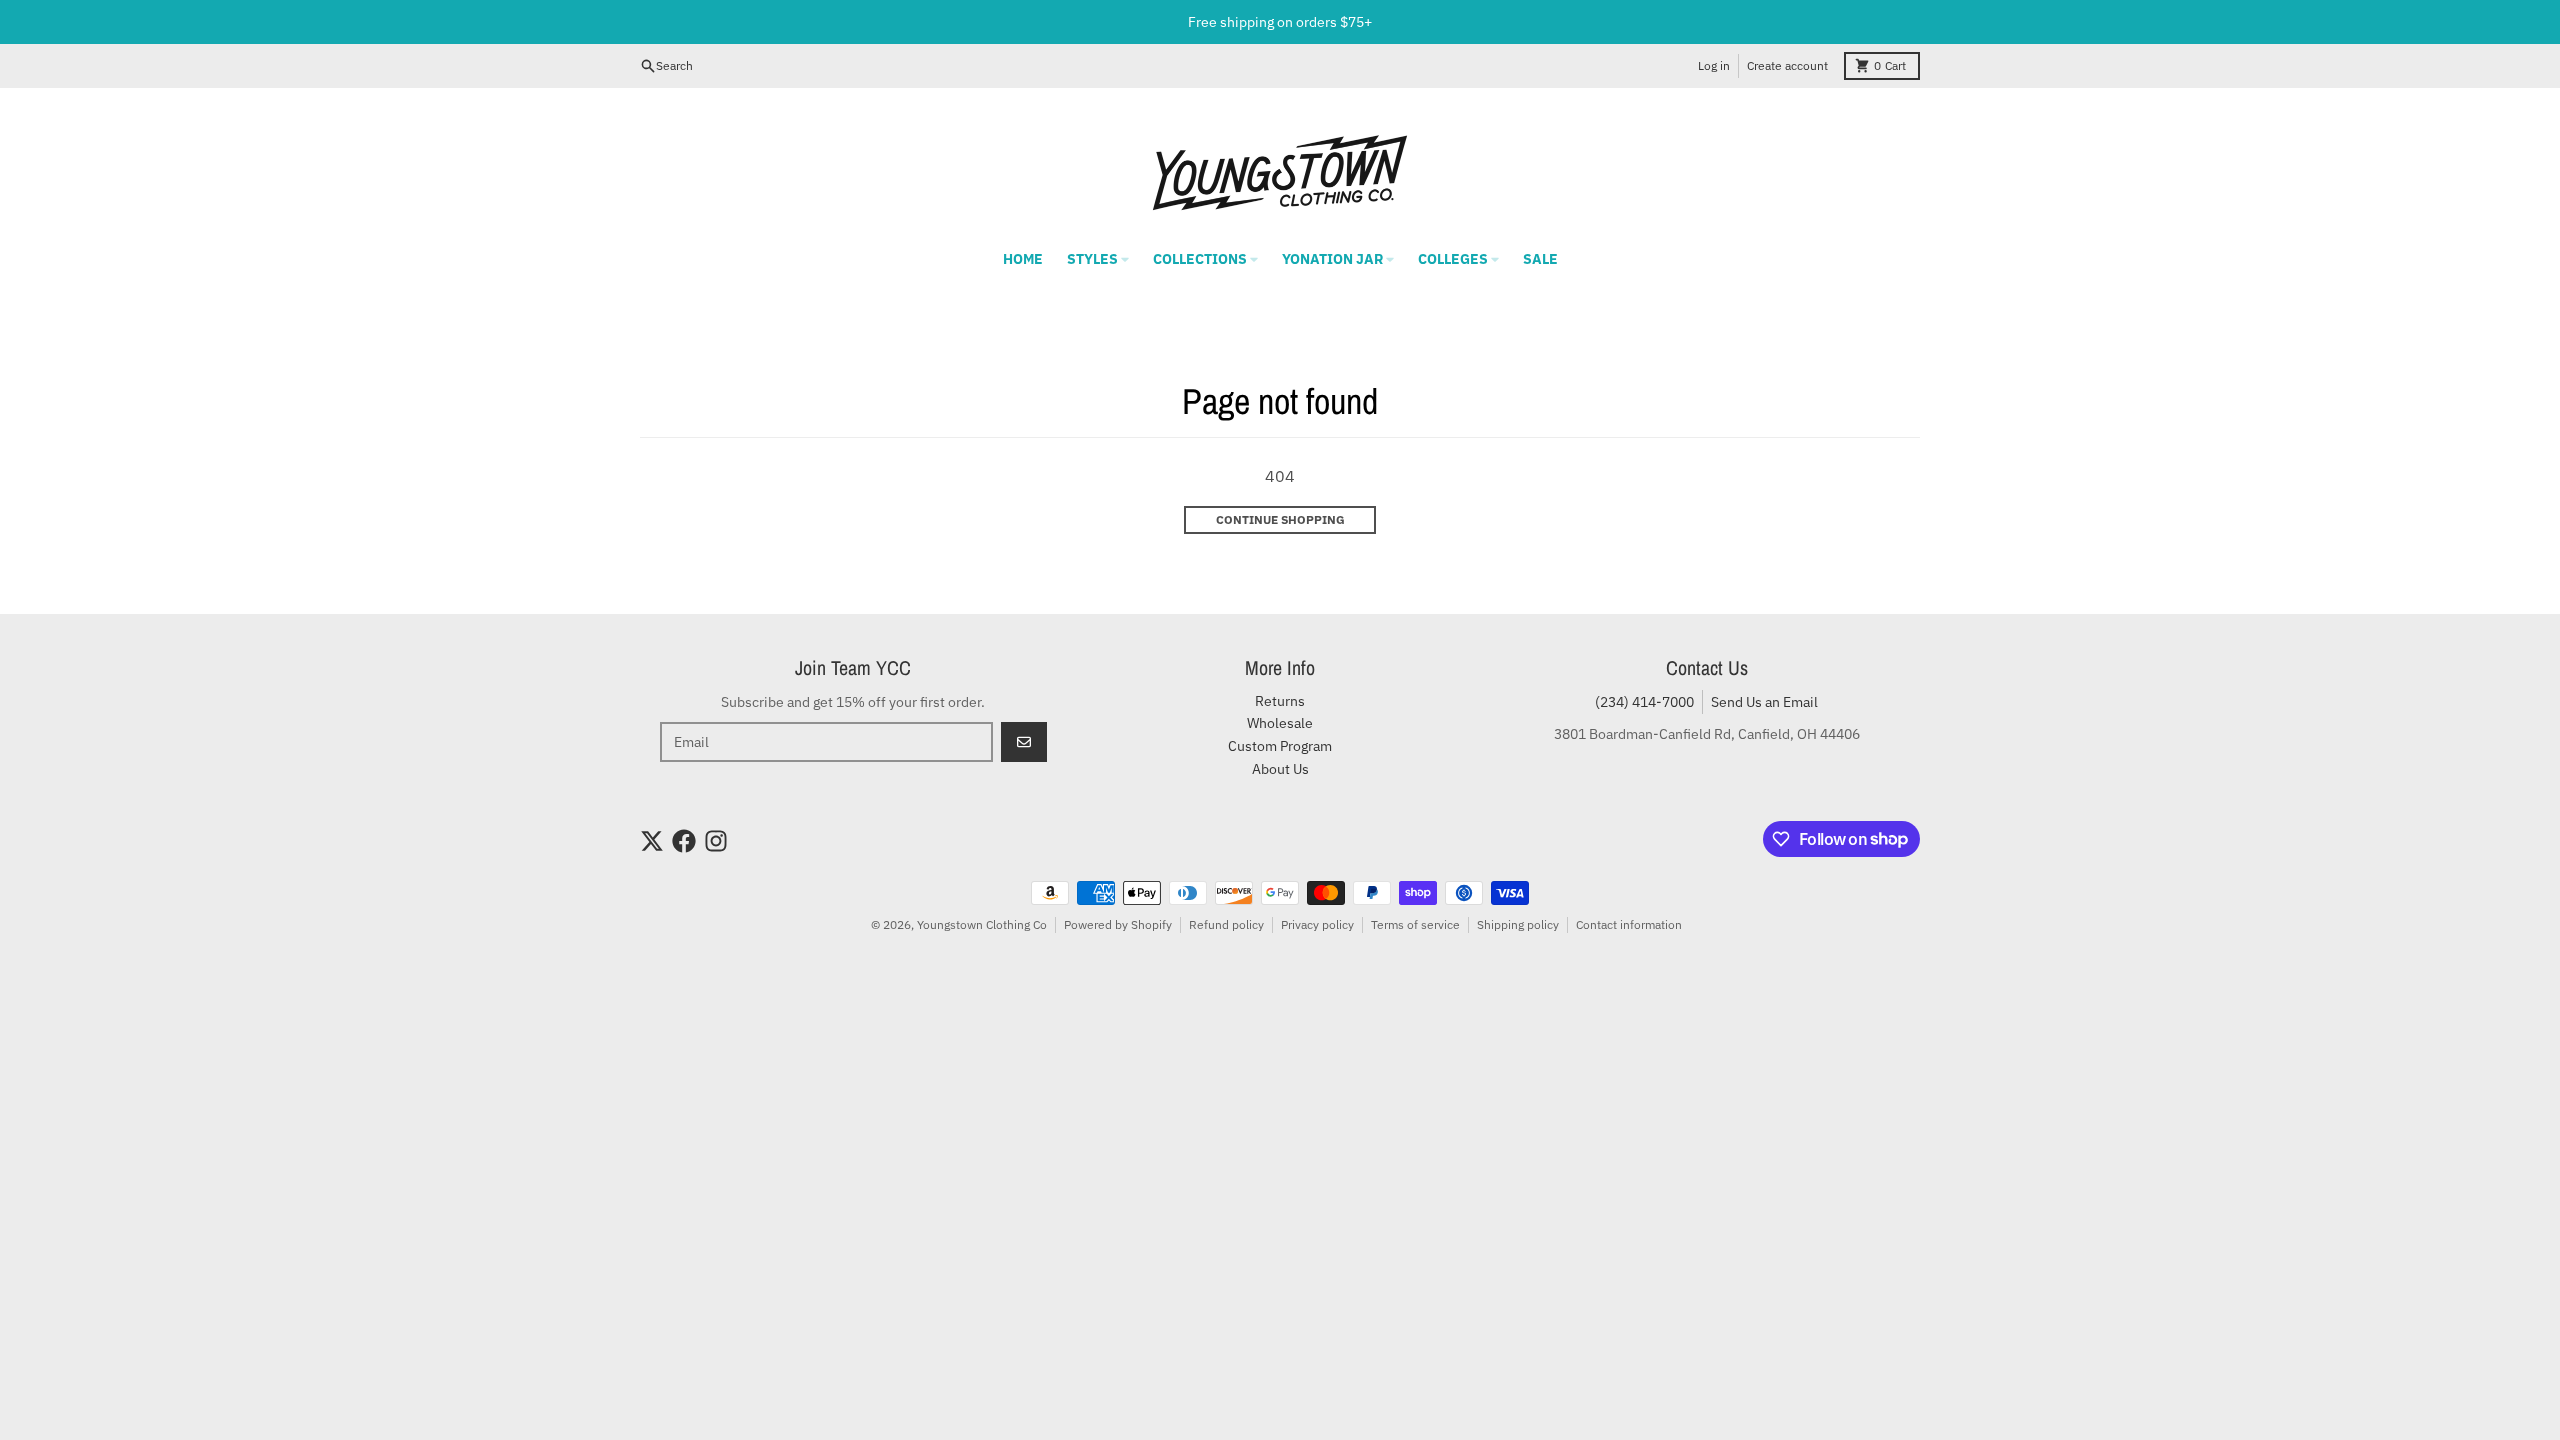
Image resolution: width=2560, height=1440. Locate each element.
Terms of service (1415, 924)
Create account (1787, 65)
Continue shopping (1280, 519)
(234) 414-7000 (1644, 702)
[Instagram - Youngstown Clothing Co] (716, 841)
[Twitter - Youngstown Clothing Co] (652, 841)
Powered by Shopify (1118, 924)
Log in (1714, 65)
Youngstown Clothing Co (982, 924)
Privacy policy (1317, 924)
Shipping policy (1518, 924)
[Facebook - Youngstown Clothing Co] (684, 841)
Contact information (1629, 924)
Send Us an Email (1764, 702)
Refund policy (1226, 924)
